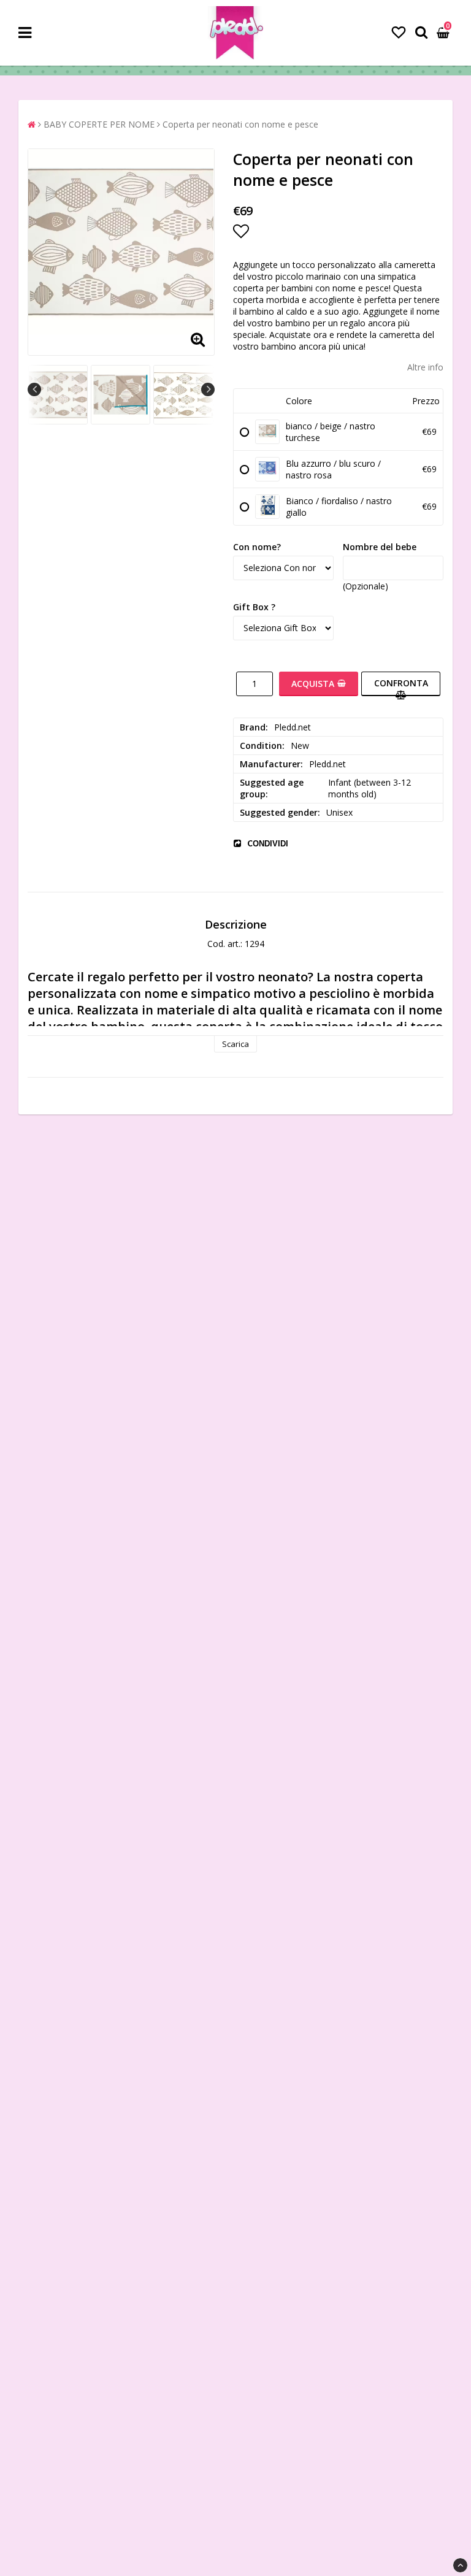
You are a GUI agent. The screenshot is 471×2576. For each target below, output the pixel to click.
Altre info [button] (425, 367)
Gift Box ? (254, 607)
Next (208, 389)
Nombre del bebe (380, 547)
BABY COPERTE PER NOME (99, 124)
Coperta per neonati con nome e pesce (240, 124)
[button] (399, 32)
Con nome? (257, 547)
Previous (34, 389)
